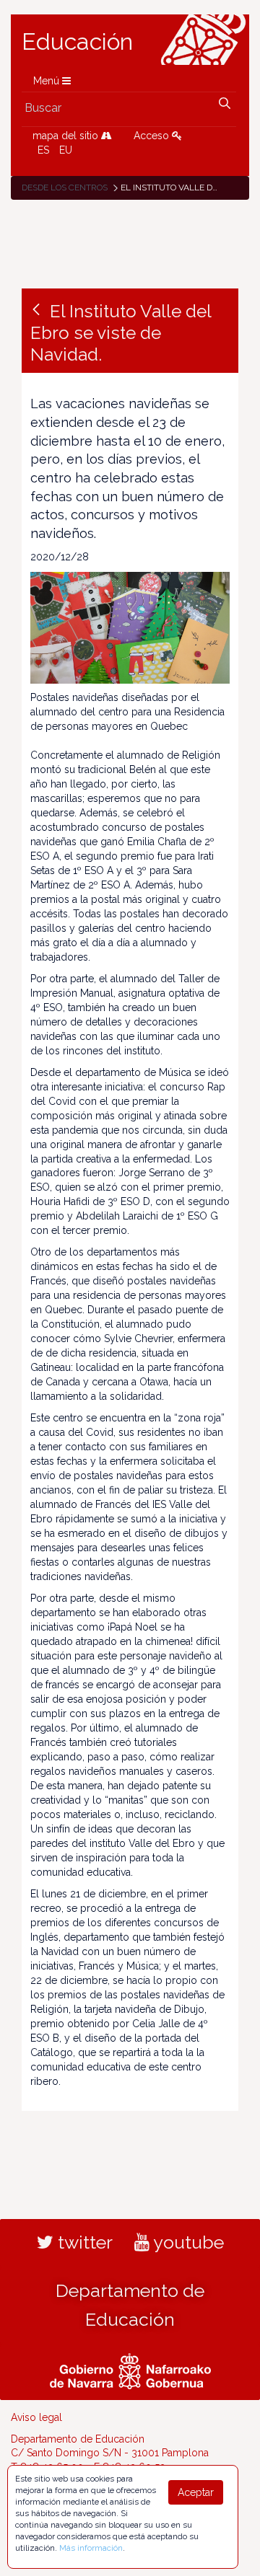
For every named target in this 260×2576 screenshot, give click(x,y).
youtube (187, 2242)
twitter (83, 2242)
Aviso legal (36, 2417)
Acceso (153, 136)
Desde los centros (65, 188)
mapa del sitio (67, 136)
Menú (48, 81)
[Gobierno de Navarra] (130, 2369)
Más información (91, 2548)
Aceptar (196, 2492)
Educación (77, 42)
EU (66, 150)
